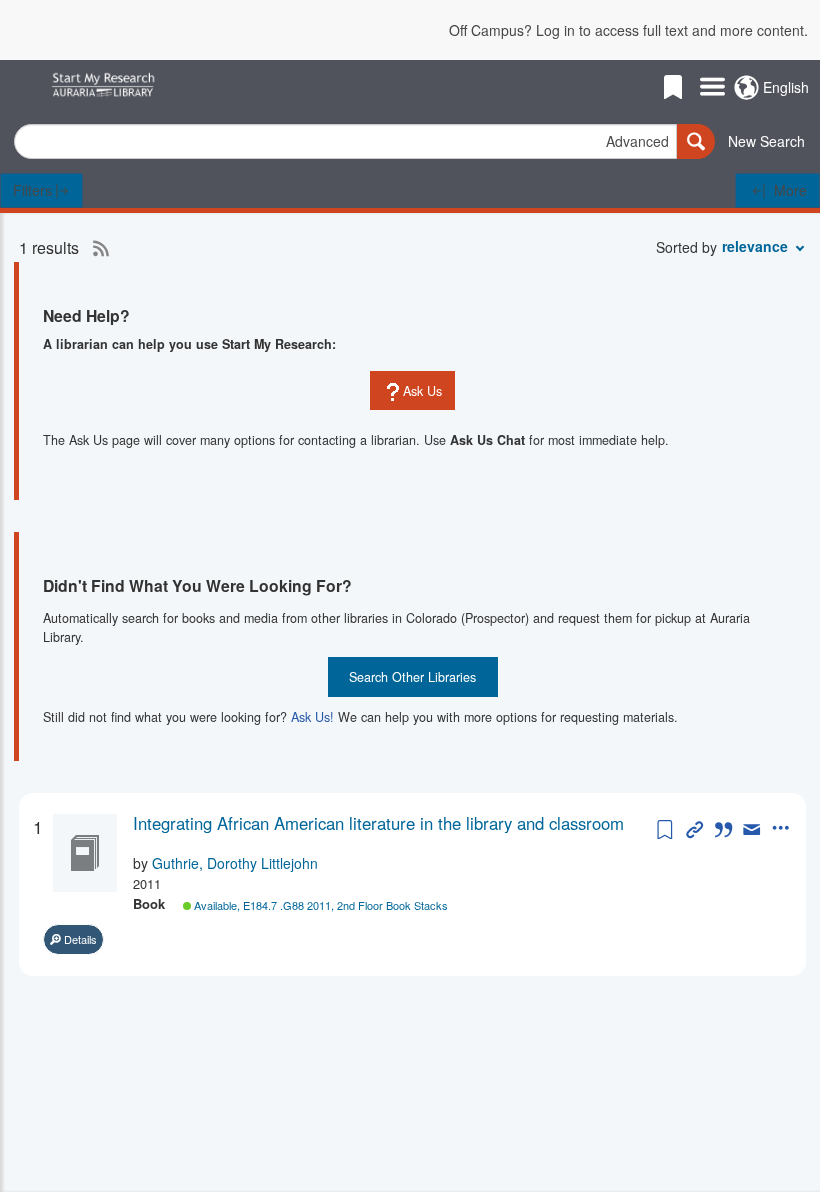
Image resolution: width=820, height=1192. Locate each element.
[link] (392, 823)
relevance (755, 246)
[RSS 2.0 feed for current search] (96, 248)
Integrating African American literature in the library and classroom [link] (378, 823)
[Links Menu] (712, 88)
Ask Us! (312, 717)
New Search (766, 141)
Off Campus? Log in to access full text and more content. (628, 30)
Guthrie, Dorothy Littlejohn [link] (235, 863)
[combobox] (345, 141)
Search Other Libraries (412, 677)
